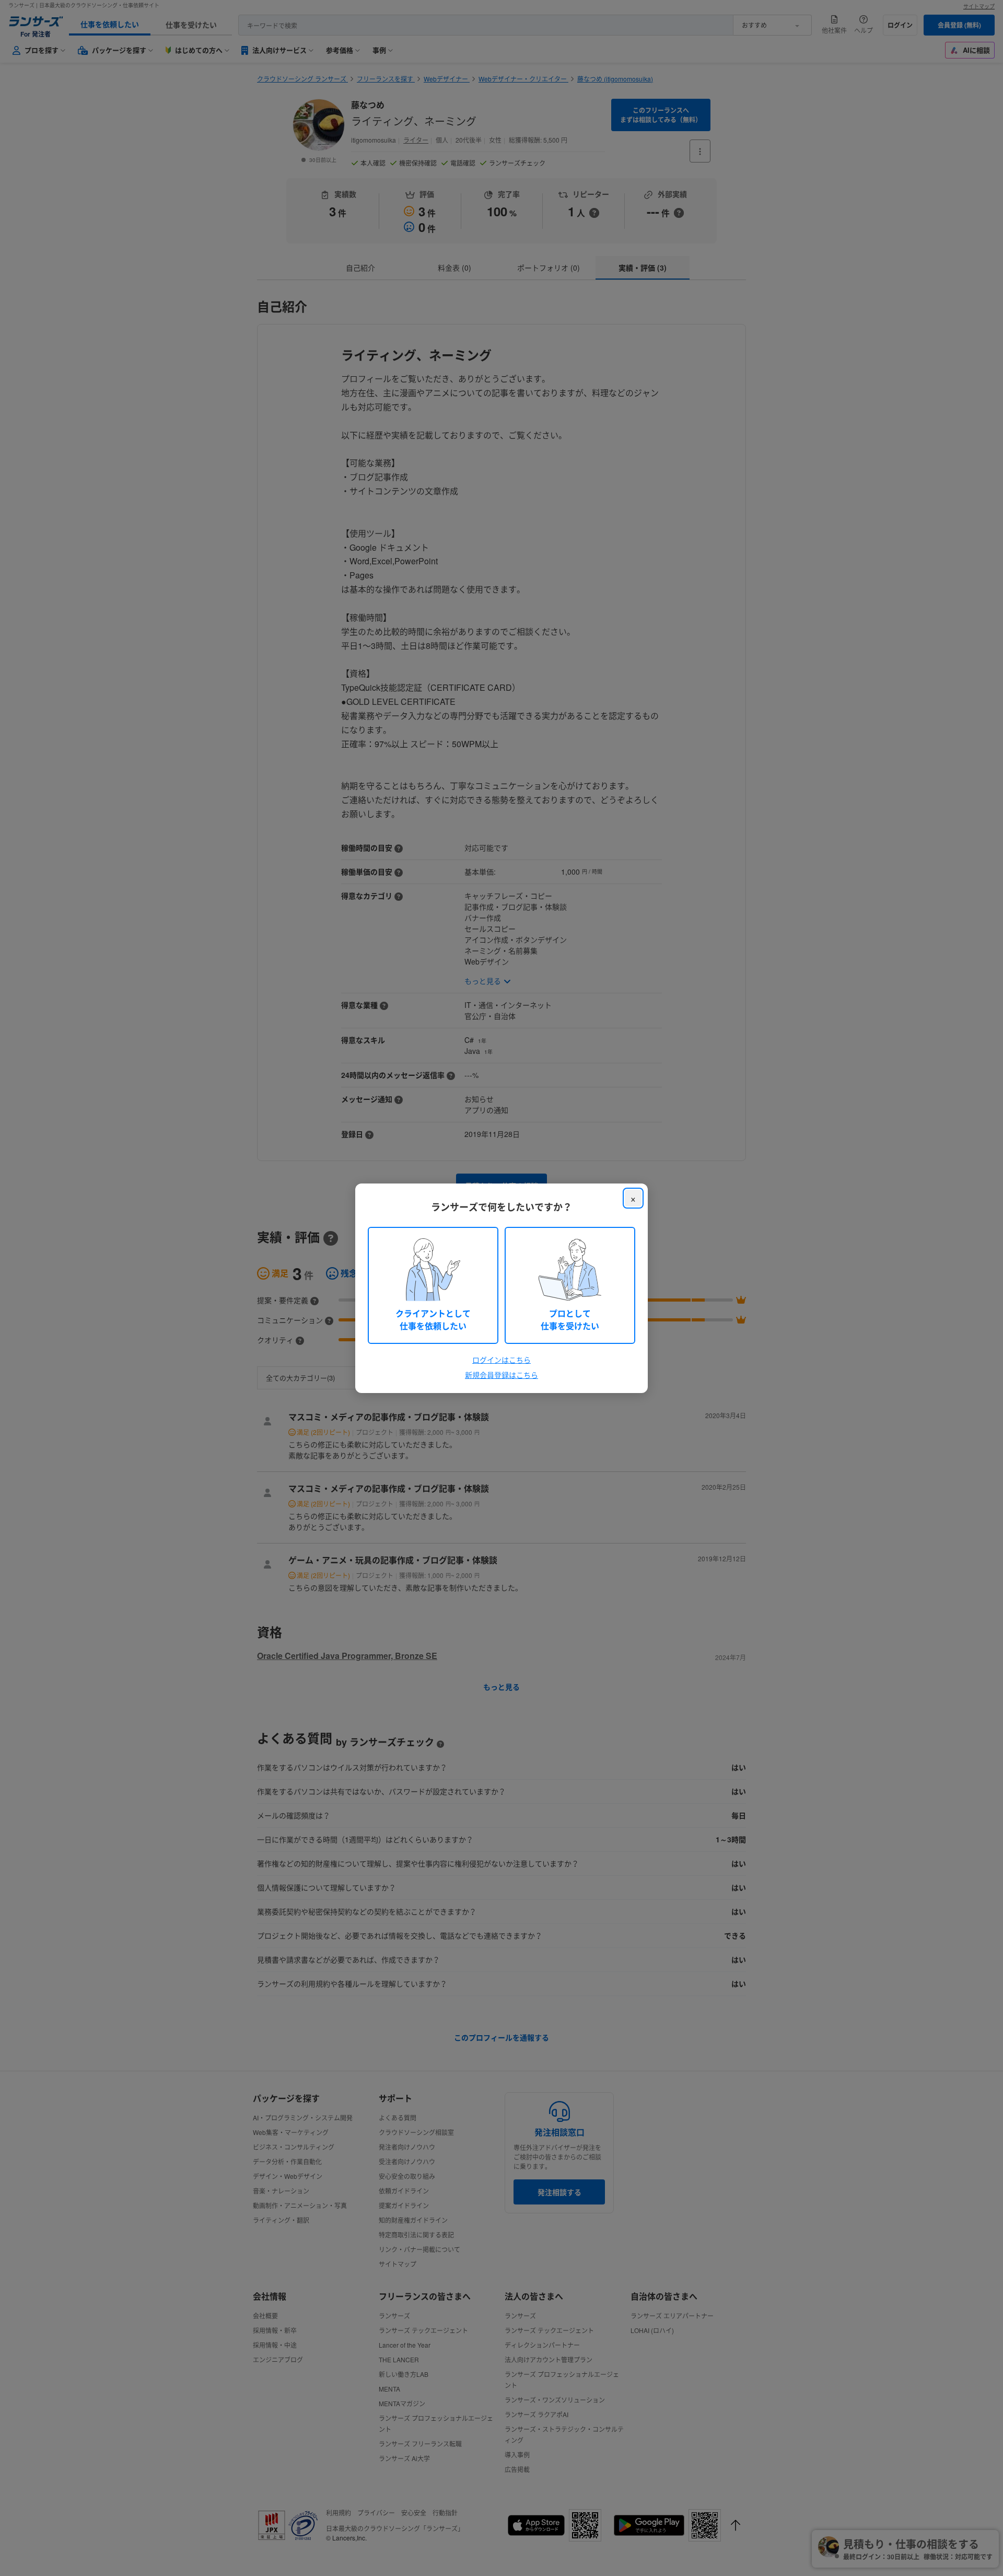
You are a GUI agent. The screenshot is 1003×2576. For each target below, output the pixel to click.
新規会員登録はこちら (501, 1375)
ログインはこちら (501, 1360)
